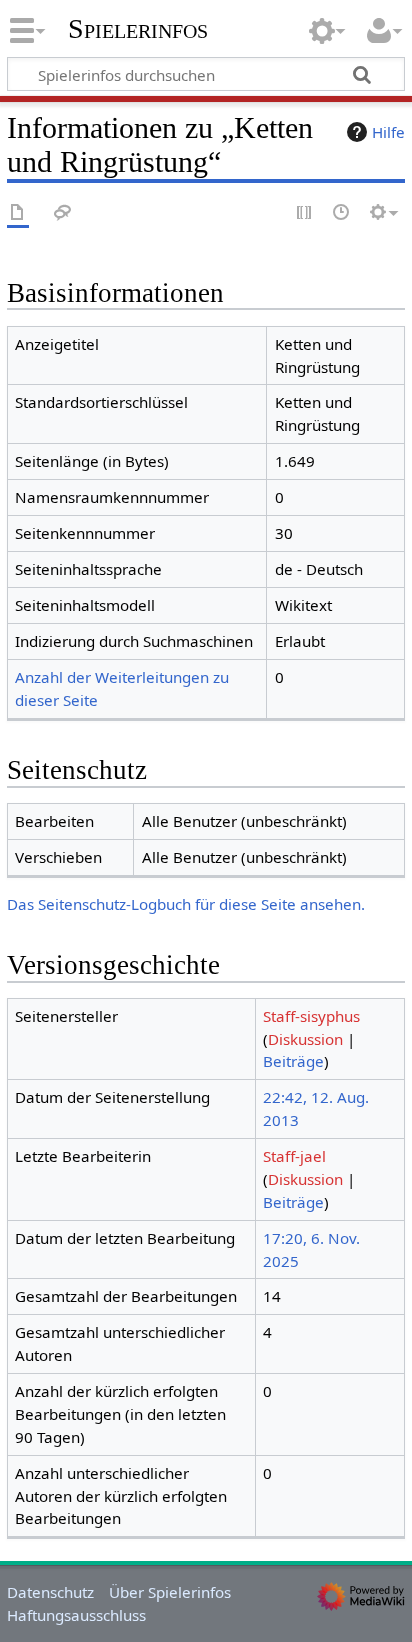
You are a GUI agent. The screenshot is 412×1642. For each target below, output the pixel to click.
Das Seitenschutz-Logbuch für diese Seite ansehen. (186, 904)
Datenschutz (50, 1592)
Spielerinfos (138, 29)
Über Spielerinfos (170, 1592)
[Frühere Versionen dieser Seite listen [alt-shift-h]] (342, 213)
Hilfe (388, 132)
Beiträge (293, 1061)
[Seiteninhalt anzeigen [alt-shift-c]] (18, 213)
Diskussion (305, 1039)
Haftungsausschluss (76, 1615)
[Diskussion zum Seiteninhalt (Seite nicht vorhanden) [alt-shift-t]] (63, 213)
